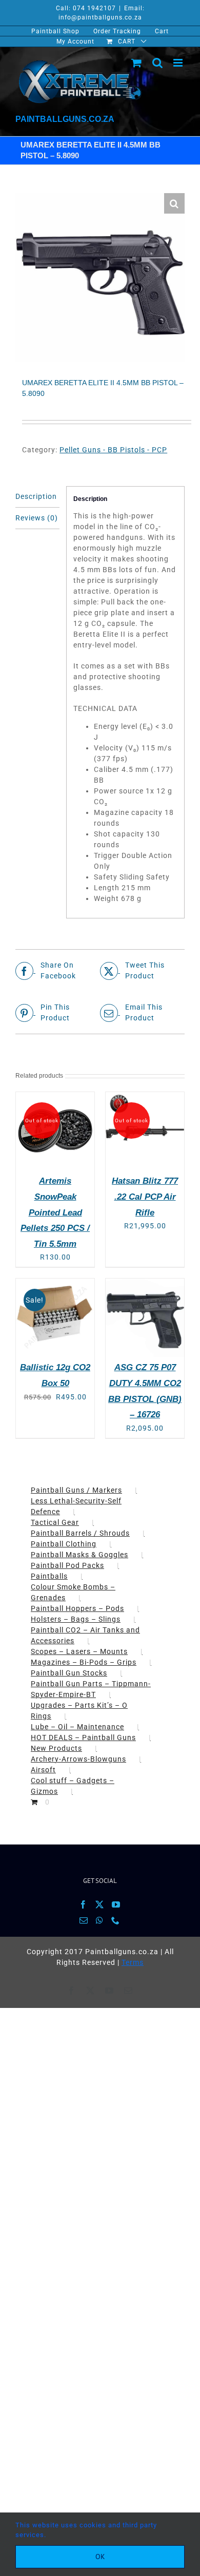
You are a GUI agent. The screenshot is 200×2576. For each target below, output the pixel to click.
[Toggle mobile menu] (179, 63)
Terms (133, 1962)
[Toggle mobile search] (158, 63)
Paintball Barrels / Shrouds (80, 1533)
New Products (56, 1748)
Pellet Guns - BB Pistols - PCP (113, 450)
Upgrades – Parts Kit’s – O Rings (79, 1711)
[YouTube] (116, 1904)
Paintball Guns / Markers (76, 1490)
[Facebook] (83, 1904)
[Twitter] (100, 1904)
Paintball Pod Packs (67, 1565)
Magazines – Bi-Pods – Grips (84, 1662)
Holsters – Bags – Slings (76, 1619)
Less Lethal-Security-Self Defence (76, 1506)
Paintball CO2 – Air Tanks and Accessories (85, 1635)
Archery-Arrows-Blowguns (78, 1759)
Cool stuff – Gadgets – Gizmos (73, 1786)
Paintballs (49, 1576)
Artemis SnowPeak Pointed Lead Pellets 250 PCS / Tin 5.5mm (55, 1212)
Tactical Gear (55, 1522)
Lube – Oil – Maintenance (77, 1727)
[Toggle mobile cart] (137, 63)
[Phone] (116, 1920)
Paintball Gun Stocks (69, 1673)
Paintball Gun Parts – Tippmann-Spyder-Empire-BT (91, 1689)
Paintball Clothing (64, 1544)
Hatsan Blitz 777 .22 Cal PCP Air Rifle (145, 1197)
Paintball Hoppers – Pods (77, 1608)
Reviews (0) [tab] (37, 518)
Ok (100, 2557)
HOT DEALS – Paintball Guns (83, 1737)
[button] (174, 203)
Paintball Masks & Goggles (79, 1555)
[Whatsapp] (100, 1920)
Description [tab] (36, 496)
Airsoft (43, 1770)
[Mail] (84, 1920)
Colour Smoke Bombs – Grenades (73, 1592)
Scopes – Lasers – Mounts (79, 1651)
